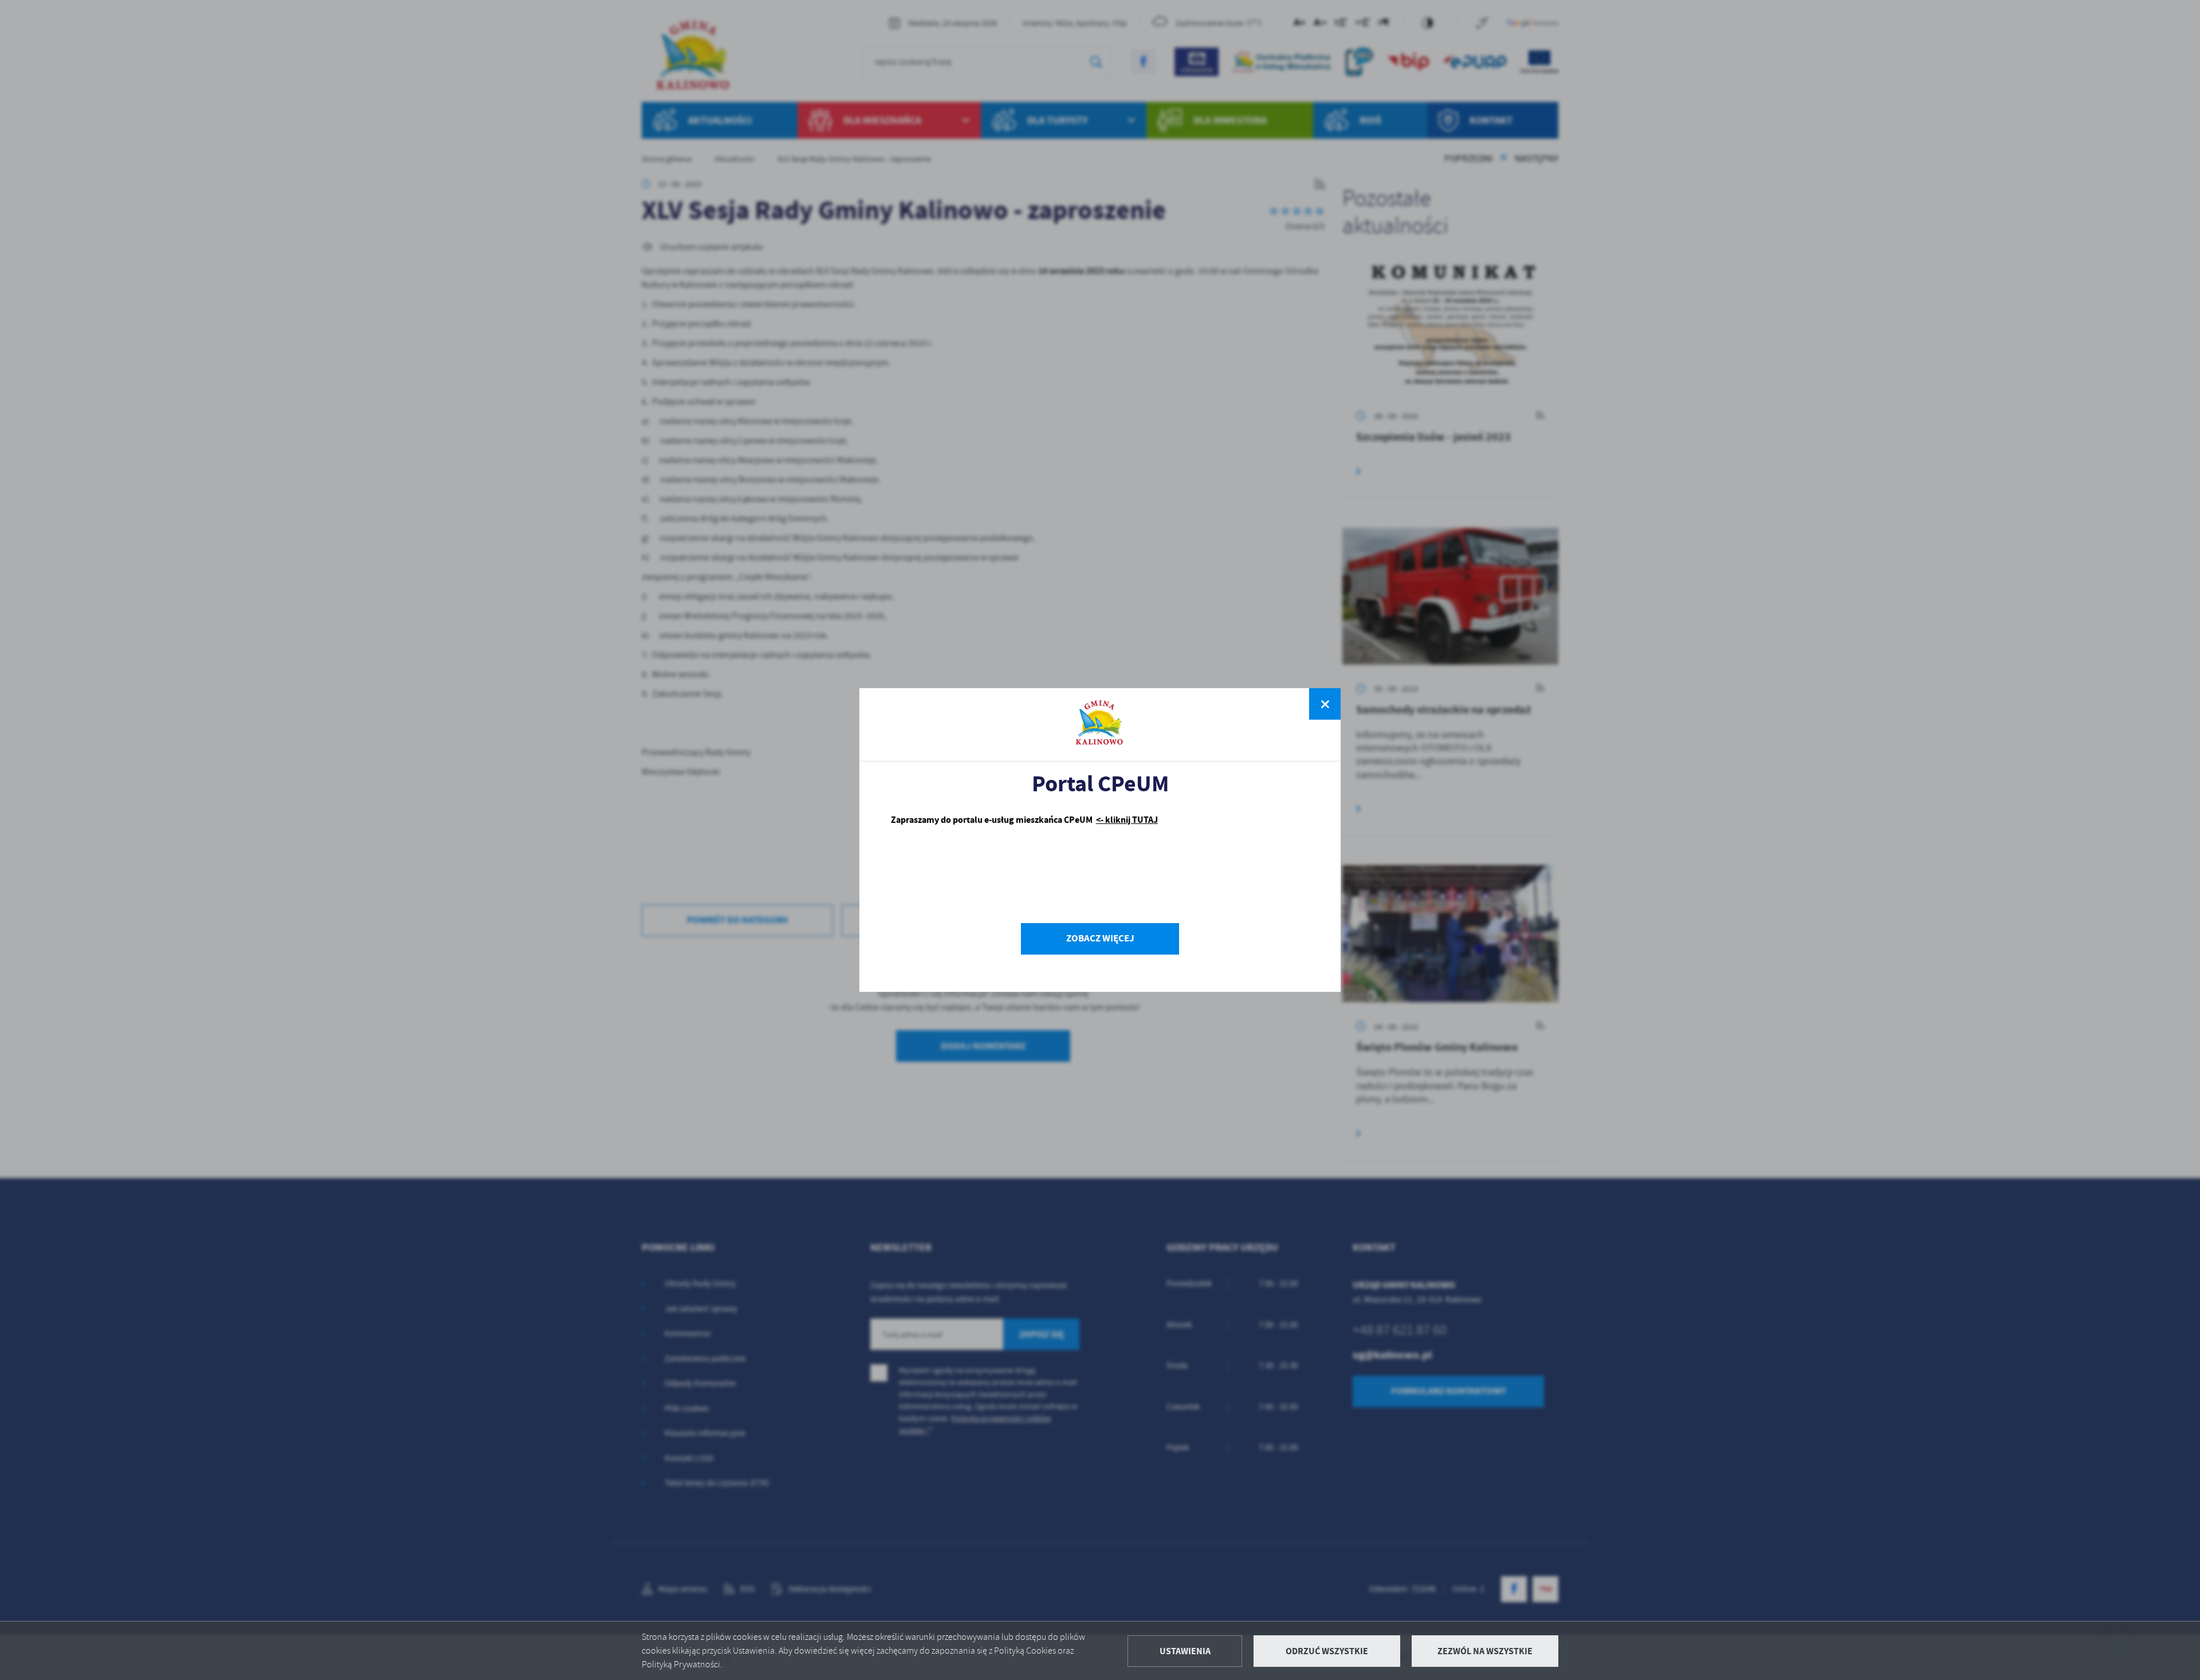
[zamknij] (1325, 704)
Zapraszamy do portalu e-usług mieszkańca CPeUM (1024, 820)
